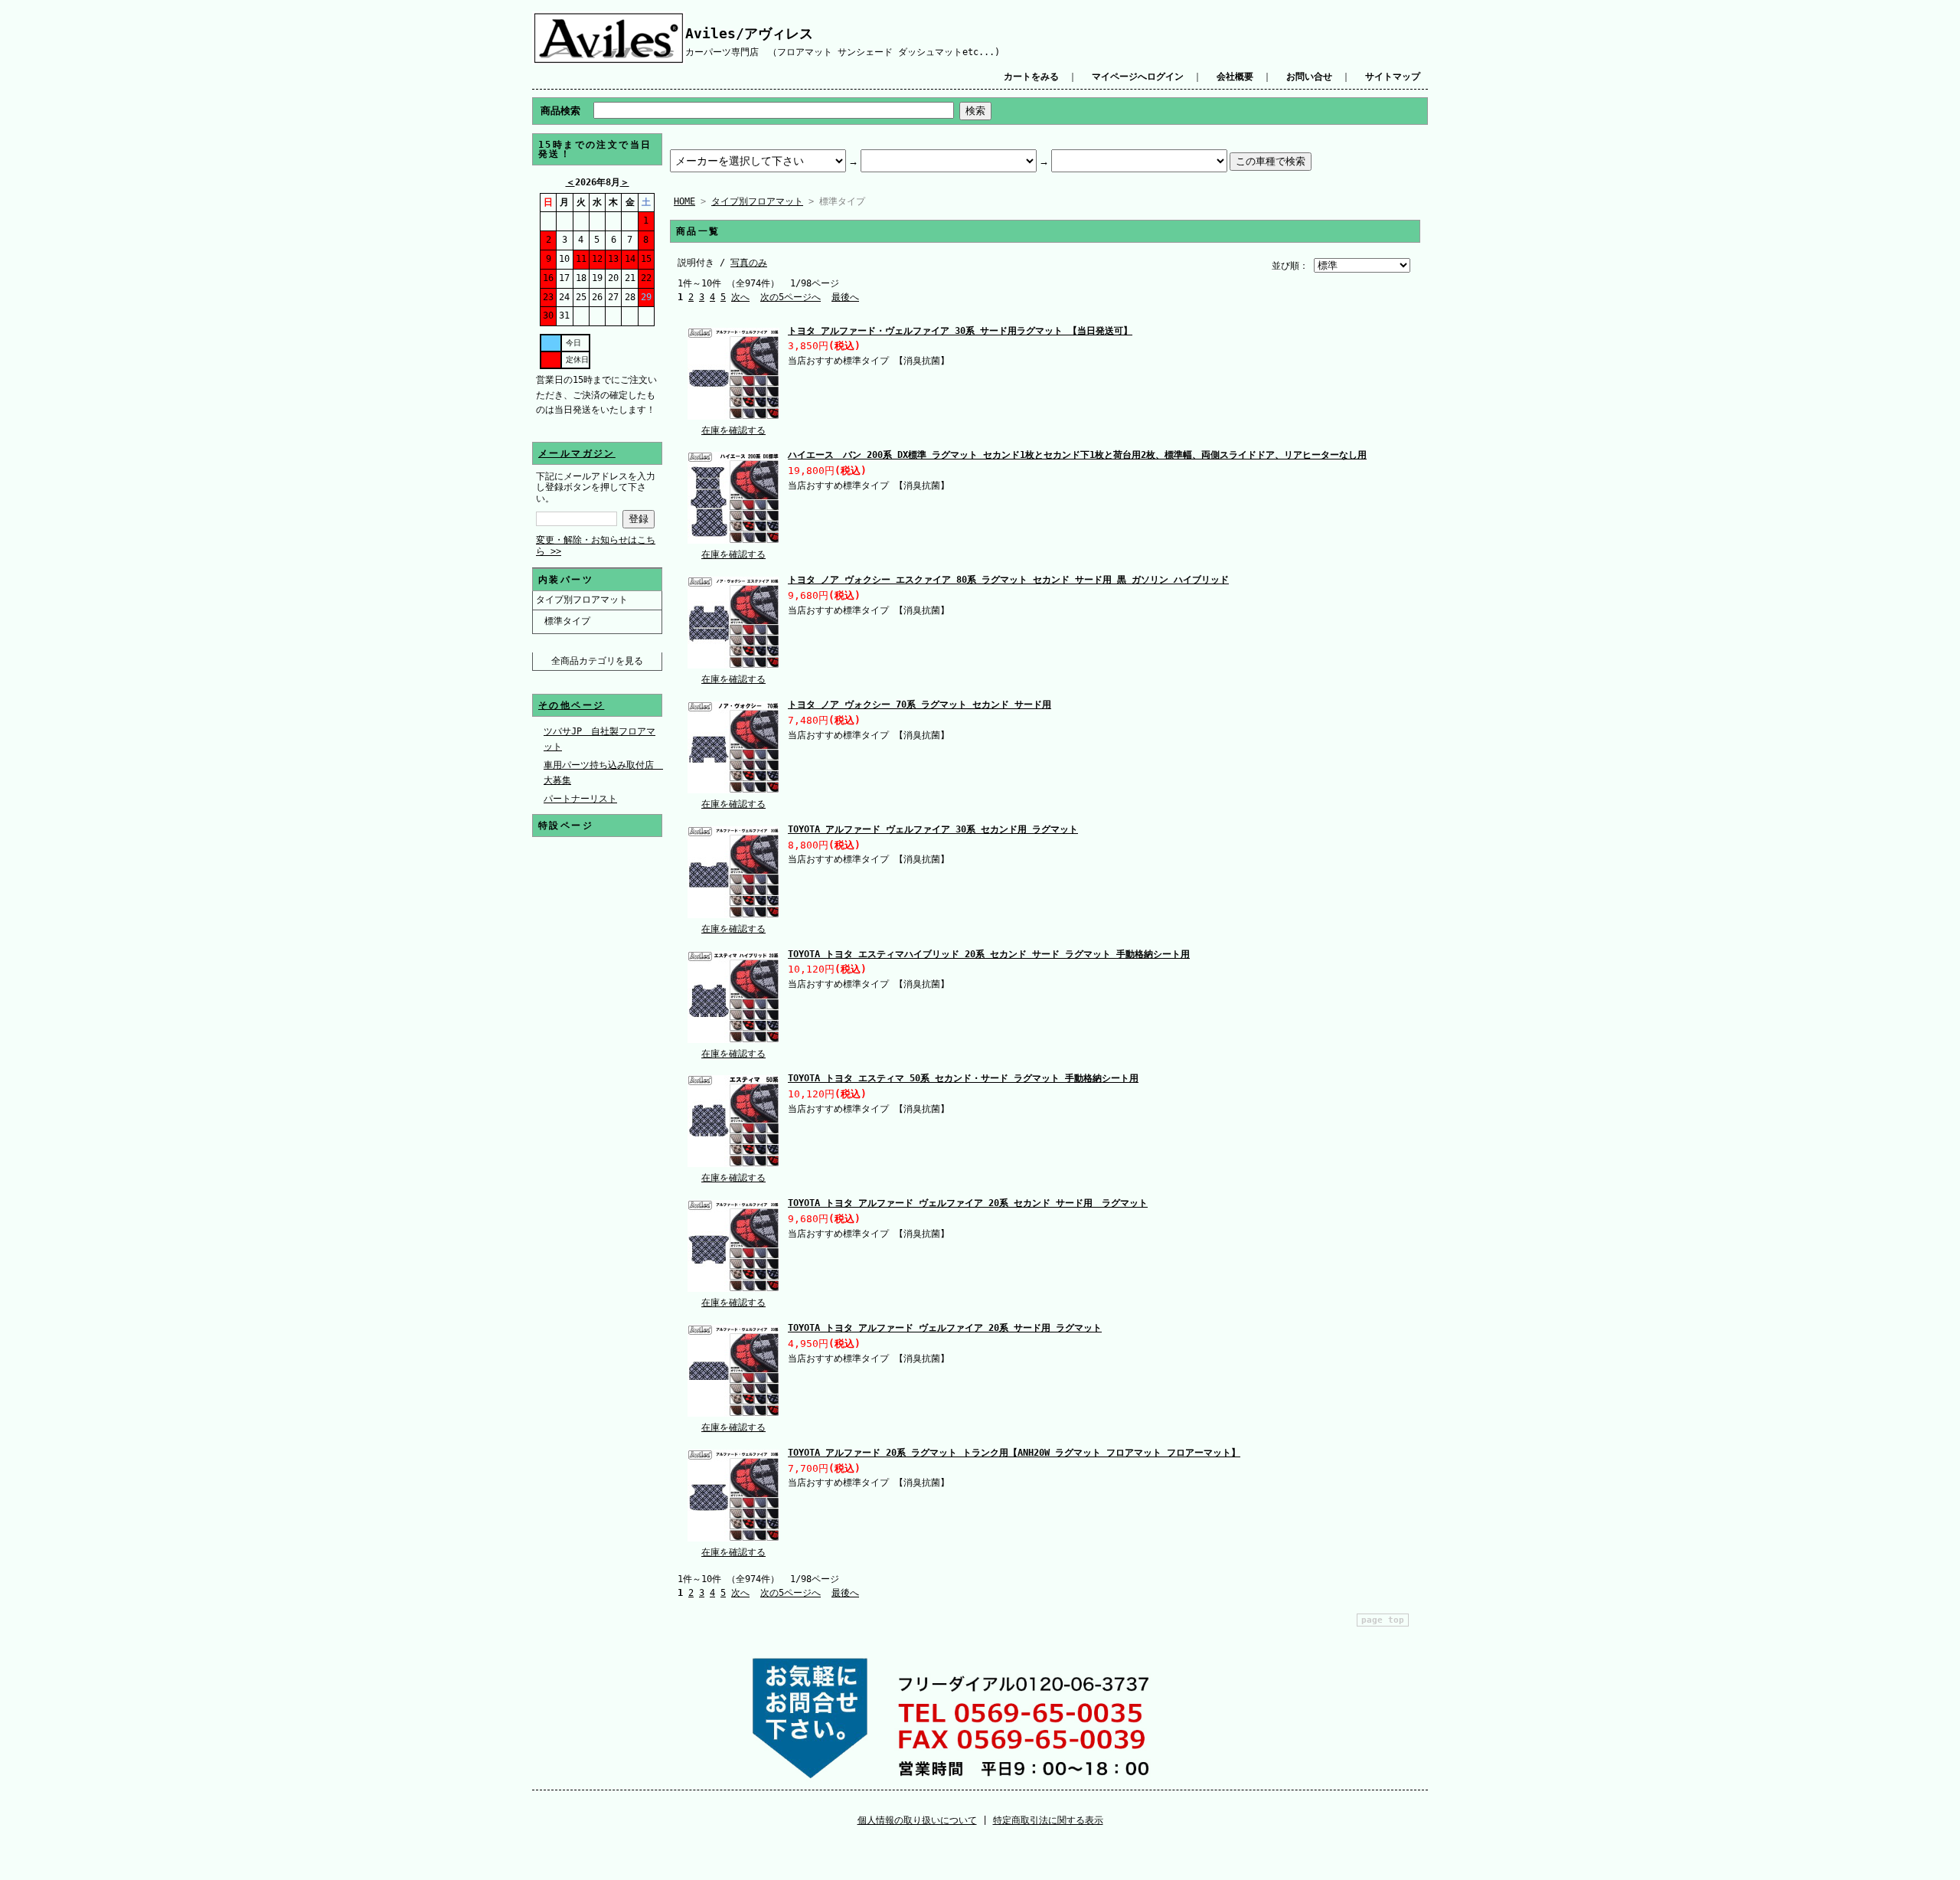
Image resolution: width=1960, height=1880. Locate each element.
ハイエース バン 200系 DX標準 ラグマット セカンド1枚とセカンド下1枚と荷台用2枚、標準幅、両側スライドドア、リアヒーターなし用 (1077, 455)
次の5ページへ (791, 297)
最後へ (845, 297)
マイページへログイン (1138, 77)
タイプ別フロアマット (582, 600)
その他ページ (571, 705)
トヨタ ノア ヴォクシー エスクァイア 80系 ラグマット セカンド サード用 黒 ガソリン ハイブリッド (1008, 580)
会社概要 (1235, 77)
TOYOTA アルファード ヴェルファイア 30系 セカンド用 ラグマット (933, 829)
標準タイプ (567, 621)
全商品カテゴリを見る (597, 661)
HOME (684, 201)
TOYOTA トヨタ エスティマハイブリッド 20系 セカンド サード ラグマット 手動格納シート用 (989, 954)
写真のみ (749, 263)
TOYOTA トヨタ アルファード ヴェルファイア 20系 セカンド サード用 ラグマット (968, 1203)
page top (1383, 1620)
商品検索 (560, 111)
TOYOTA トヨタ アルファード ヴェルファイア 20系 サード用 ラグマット (945, 1328)
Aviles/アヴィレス (749, 33)
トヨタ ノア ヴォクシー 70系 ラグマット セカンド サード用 (920, 705)
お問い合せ (1309, 77)
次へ (740, 297)
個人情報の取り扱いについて (917, 1820)
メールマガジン (577, 453)
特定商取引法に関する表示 (1048, 1820)
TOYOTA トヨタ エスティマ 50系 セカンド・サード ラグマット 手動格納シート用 (963, 1078)
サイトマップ (1393, 77)
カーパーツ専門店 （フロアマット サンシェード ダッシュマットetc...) (843, 52)
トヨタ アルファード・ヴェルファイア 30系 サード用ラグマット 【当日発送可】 (960, 331)
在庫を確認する (733, 430)
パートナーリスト (580, 799)
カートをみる (1031, 77)
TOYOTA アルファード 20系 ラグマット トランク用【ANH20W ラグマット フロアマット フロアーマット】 (1014, 1453)
